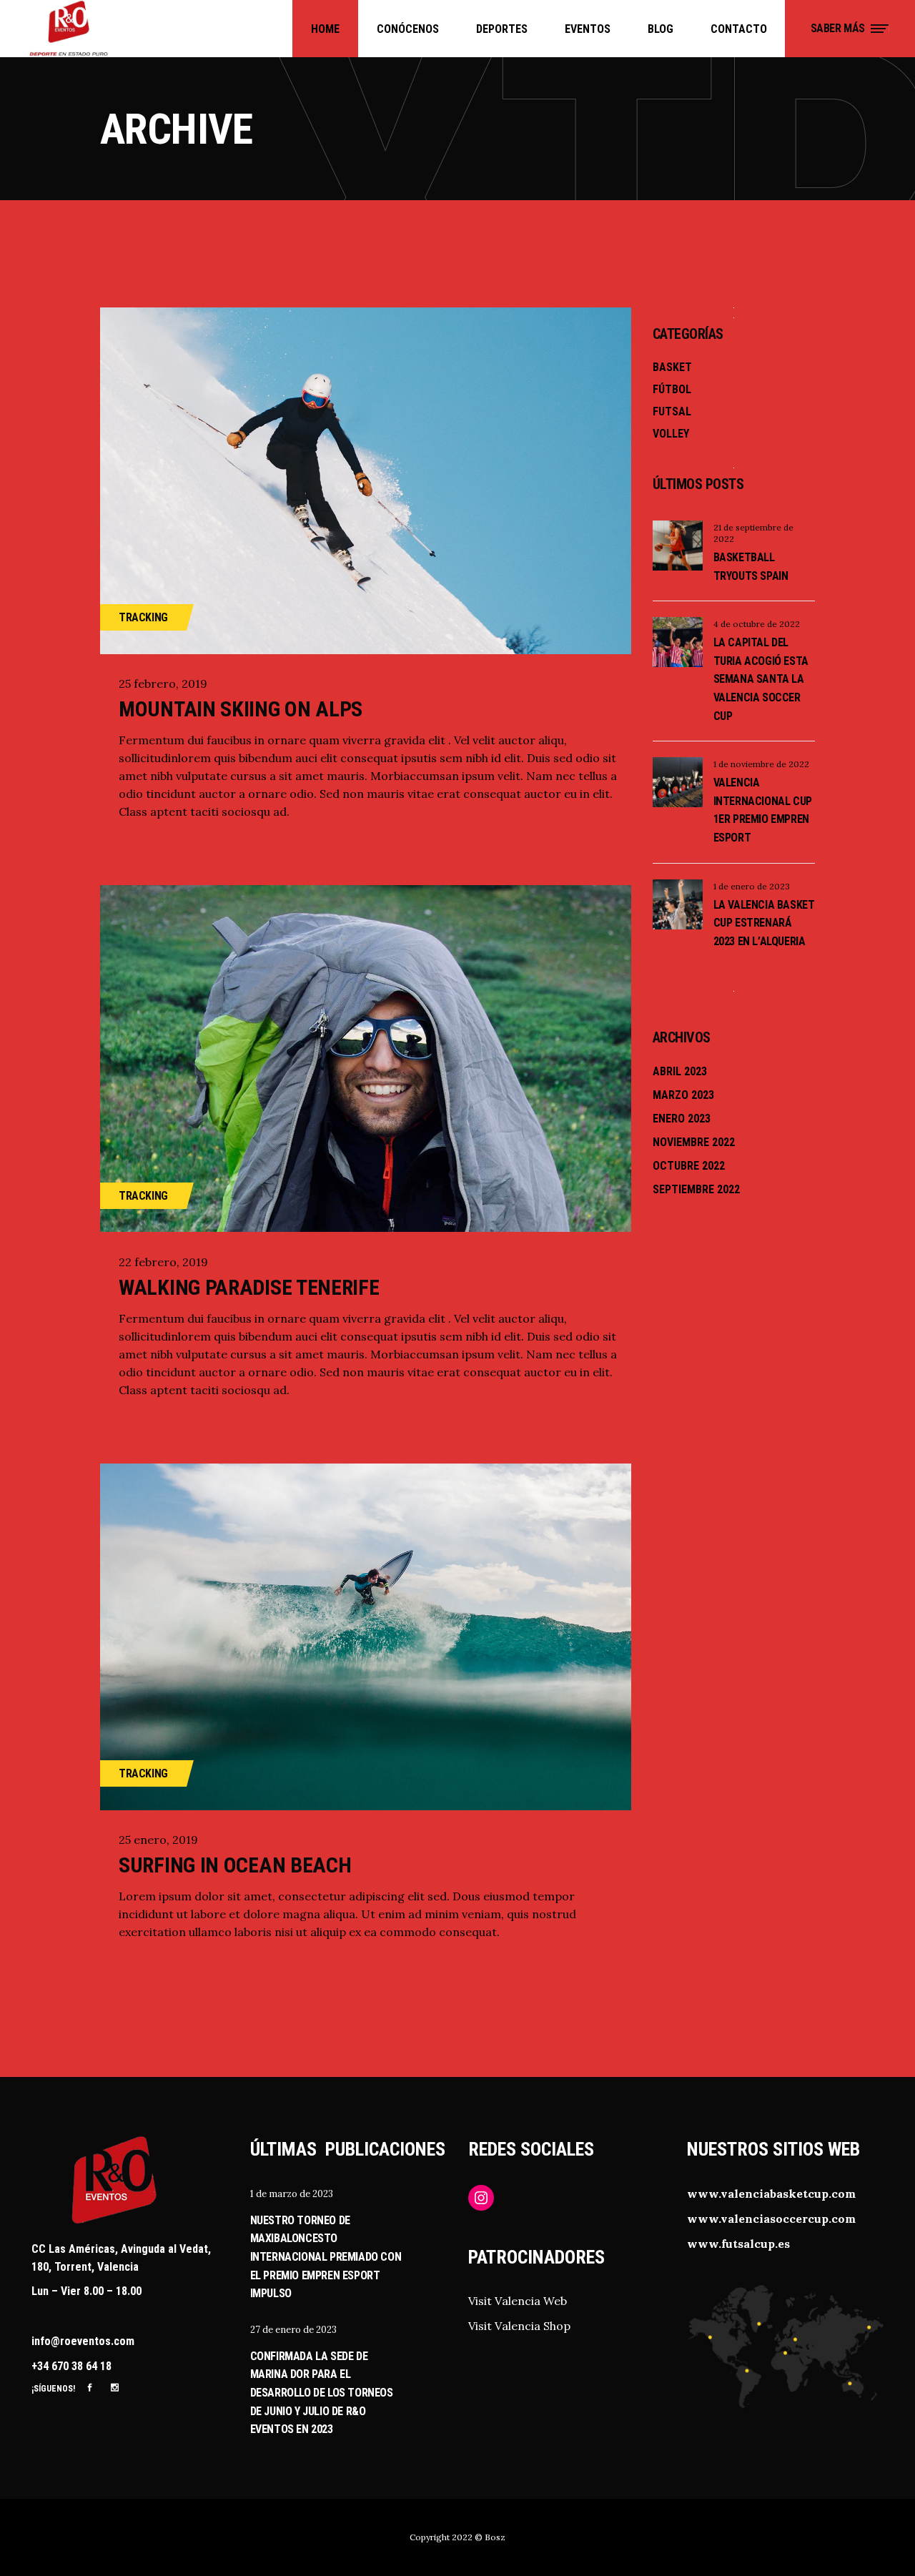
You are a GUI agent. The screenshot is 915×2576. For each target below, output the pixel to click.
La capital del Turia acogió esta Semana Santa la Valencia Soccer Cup (761, 679)
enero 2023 (682, 1119)
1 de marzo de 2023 (292, 2194)
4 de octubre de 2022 (757, 624)
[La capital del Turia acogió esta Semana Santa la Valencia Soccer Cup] (678, 642)
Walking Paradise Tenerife (249, 1287)
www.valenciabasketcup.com (771, 2193)
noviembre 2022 (694, 1142)
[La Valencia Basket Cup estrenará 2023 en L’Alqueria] (678, 904)
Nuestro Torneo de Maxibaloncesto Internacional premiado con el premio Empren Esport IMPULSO (326, 2257)
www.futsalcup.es (738, 2244)
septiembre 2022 (696, 1189)
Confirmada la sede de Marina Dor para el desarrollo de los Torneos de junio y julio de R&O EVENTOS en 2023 (322, 2393)
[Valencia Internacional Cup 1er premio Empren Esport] (678, 782)
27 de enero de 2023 (293, 2330)
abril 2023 (680, 1071)
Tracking (143, 617)
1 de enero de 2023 (752, 886)
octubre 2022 (689, 1166)
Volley (671, 434)
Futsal (672, 411)
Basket (672, 367)
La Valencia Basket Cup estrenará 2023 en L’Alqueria (764, 923)
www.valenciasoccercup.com (771, 2219)
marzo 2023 (683, 1095)
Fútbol (672, 389)
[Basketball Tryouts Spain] (678, 546)
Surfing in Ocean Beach (235, 1865)
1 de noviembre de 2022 (761, 764)
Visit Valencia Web (518, 2301)
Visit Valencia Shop (519, 2326)
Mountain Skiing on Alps (241, 709)
